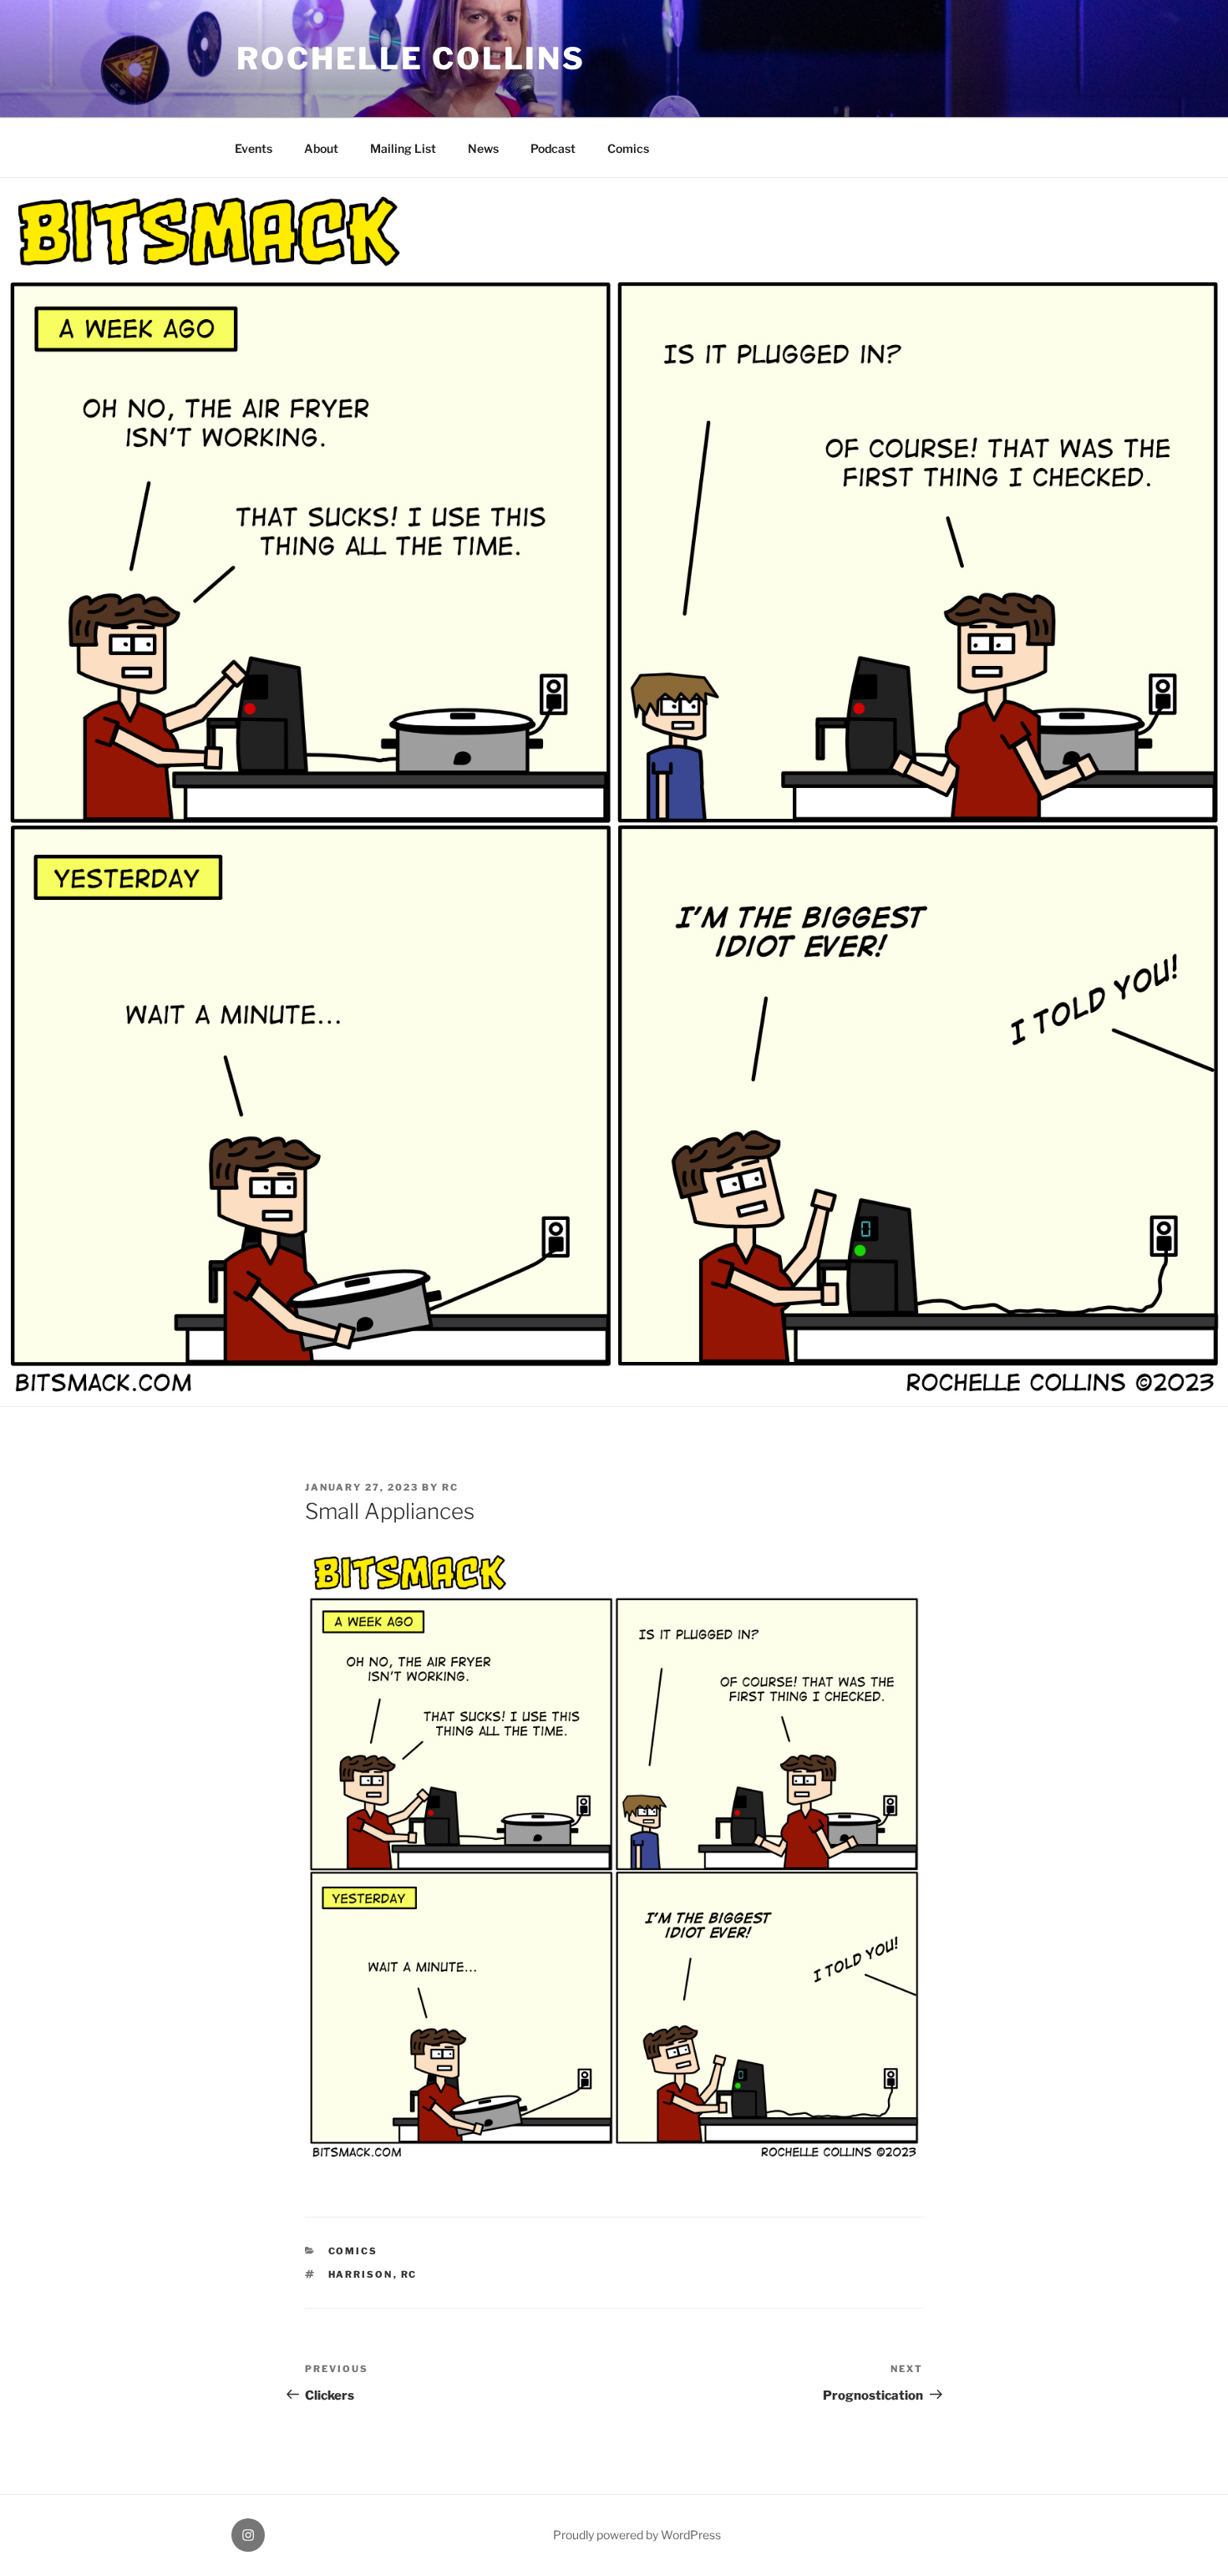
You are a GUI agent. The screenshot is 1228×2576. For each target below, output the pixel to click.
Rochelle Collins (411, 58)
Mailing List (403, 148)
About (321, 148)
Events (254, 148)
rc (450, 1487)
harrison (361, 2274)
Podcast (553, 148)
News (483, 148)
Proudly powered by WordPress (637, 2535)
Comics (628, 148)
